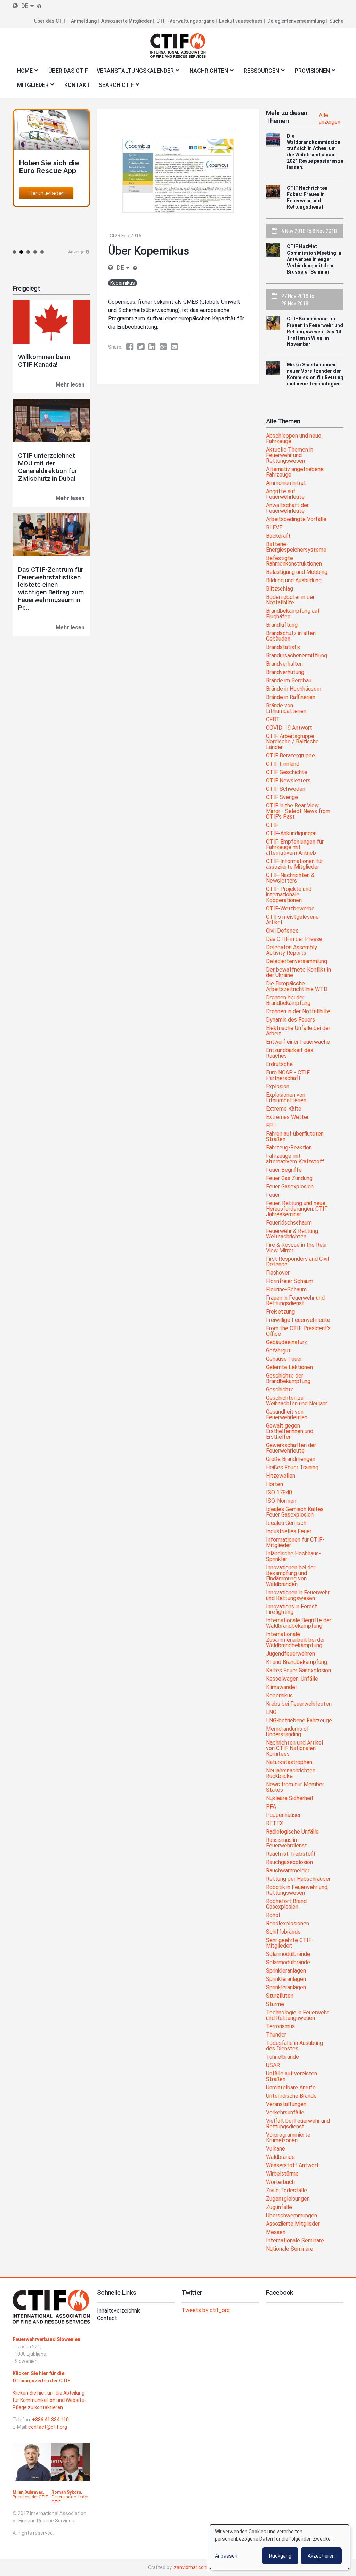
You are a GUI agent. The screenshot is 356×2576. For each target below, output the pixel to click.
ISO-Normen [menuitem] (281, 1501)
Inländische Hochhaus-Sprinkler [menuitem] (293, 1557)
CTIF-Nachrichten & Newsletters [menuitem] (290, 878)
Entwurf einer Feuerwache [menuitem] (298, 1042)
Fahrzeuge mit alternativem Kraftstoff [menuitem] (295, 1159)
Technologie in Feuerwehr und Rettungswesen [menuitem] (297, 2016)
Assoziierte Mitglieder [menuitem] (293, 2224)
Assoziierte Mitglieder (127, 21)
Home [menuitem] (23, 73)
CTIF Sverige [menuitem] (282, 798)
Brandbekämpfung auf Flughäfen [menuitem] (293, 614)
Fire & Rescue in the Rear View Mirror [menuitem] (297, 1248)
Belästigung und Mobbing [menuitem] (297, 572)
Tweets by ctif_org (206, 2310)
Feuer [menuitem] (273, 1195)
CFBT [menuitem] (273, 720)
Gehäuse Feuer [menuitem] (284, 1359)
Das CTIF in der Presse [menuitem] (294, 939)
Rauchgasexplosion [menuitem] (289, 1863)
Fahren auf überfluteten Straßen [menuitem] (295, 1137)
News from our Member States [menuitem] (295, 1787)
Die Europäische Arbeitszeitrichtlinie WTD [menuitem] (297, 987)
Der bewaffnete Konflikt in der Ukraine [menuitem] (298, 973)
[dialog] (280, 2547)
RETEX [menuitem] (274, 1824)
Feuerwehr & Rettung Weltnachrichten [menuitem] (292, 1234)
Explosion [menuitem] (278, 1087)
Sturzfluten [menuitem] (280, 1996)
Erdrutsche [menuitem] (279, 1064)
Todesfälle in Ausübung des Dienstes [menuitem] (294, 2046)
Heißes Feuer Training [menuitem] (292, 1468)
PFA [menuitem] (271, 1807)
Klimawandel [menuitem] (281, 1687)
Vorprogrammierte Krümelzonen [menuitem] (288, 2138)
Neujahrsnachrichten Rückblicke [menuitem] (291, 1774)
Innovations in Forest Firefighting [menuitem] (292, 1610)
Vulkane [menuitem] (276, 2149)
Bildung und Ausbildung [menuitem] (294, 581)
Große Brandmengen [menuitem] (291, 1459)
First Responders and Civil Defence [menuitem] (297, 1262)
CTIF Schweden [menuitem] (286, 789)
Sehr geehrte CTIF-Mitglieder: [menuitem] (290, 1943)
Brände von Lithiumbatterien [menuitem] (286, 709)
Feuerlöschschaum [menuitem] (289, 1223)
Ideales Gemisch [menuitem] (286, 1523)
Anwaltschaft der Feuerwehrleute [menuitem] (287, 508)
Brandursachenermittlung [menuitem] (297, 656)
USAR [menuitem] (273, 2066)
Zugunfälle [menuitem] (279, 2207)
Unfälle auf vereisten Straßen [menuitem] (292, 2077)
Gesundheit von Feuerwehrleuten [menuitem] (287, 1415)
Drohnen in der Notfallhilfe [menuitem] (298, 1012)
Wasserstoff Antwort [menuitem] (292, 2166)
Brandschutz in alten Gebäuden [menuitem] (291, 636)
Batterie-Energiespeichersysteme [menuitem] (296, 547)
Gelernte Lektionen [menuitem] (289, 1368)
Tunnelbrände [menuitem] (282, 2057)
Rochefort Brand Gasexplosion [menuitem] (286, 1904)
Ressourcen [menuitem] (259, 73)
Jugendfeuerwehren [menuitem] (290, 1654)
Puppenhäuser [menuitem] (283, 1815)
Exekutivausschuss (241, 21)
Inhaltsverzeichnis (119, 2311)
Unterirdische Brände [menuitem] (291, 2096)
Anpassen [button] (226, 2556)
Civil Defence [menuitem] (282, 931)
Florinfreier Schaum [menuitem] (290, 1281)
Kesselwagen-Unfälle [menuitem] (292, 1679)
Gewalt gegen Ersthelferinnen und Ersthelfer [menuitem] (290, 1432)
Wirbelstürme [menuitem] (282, 2174)
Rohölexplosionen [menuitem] (288, 1924)
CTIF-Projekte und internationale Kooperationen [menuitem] (289, 895)
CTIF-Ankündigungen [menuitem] (291, 834)
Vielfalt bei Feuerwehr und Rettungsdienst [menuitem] (298, 2124)
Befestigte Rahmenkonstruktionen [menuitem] (294, 561)
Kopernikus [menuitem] (279, 1696)
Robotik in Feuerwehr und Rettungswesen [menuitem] (297, 1890)
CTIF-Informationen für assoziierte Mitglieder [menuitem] (294, 864)
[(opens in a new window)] (132, 347)
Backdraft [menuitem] (278, 536)
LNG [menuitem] (271, 1712)
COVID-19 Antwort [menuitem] (289, 728)
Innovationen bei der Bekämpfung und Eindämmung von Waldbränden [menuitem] (291, 1576)
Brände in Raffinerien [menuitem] (291, 697)
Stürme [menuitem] (275, 2004)
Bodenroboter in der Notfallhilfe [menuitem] (290, 600)
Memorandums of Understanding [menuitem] (288, 1732)
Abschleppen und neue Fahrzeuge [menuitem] (294, 439)
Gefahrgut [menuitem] (278, 1351)
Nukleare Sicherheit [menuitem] (290, 1799)
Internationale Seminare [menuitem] (295, 2241)
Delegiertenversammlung (296, 21)
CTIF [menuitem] (272, 825)
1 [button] (14, 252)
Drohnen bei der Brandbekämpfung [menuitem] (288, 1001)
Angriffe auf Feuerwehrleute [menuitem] (285, 494)
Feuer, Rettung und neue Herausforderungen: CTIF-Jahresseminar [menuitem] (298, 1209)
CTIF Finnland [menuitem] (283, 764)
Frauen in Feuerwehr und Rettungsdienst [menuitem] (295, 1301)
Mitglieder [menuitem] (31, 87)
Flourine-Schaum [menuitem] (286, 1290)
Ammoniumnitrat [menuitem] (286, 483)
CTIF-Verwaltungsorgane (185, 21)
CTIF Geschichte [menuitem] (287, 773)
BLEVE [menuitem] (274, 528)
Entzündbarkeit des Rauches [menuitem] (290, 1053)
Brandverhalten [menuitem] (284, 664)
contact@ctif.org (48, 2427)
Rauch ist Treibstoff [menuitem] (291, 1854)
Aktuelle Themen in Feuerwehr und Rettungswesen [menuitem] (290, 456)
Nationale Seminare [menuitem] (290, 2249)
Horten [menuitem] (274, 1484)
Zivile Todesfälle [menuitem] (286, 2191)
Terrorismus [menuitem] (280, 2027)
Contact (107, 2318)
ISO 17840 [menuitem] (279, 1493)
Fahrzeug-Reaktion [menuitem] (289, 1148)
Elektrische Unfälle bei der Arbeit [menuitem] (298, 1031)
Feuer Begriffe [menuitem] (284, 1170)
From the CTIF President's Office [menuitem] (298, 1331)
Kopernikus (123, 283)
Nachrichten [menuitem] (207, 73)
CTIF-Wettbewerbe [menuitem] (290, 909)
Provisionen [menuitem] (310, 73)
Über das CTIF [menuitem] (68, 71)
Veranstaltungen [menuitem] (286, 2104)
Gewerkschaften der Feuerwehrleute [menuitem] (291, 1448)
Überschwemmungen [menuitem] (292, 2216)
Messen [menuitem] (276, 2232)
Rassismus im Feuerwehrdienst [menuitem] (286, 1843)
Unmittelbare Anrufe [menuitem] (291, 2088)
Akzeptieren (321, 2556)
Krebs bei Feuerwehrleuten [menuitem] (299, 1704)
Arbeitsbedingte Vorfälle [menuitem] (296, 519)
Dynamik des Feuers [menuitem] (290, 1020)
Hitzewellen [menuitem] (281, 1476)
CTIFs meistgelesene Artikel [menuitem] (292, 920)
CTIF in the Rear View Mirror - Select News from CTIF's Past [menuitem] (298, 811)
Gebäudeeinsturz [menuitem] (286, 1343)
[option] (51, 158)
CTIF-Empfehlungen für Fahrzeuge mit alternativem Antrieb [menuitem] (295, 848)
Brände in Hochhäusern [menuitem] (294, 689)
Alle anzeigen (330, 119)
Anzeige (76, 252)
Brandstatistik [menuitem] (283, 647)
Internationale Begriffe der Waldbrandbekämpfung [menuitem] (299, 1623)
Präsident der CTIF (30, 2497)
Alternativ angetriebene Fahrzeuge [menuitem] (295, 472)
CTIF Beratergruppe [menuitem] (290, 756)
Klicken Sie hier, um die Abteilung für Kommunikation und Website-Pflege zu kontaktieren (49, 2400)
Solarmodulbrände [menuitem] (288, 1954)
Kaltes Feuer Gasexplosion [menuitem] (298, 1671)
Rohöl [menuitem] (273, 1915)
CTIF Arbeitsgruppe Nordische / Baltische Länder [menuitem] (292, 742)
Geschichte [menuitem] (280, 1390)
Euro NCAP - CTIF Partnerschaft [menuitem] (288, 1076)
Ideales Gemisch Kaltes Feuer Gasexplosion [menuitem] (295, 1512)
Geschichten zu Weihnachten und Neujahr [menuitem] (297, 1401)
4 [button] (35, 252)
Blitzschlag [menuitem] (280, 589)
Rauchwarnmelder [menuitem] (288, 1871)
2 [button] (21, 252)
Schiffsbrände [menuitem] (283, 1932)
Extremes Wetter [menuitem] (287, 1117)
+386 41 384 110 (50, 2420)
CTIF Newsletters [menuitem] (288, 781)
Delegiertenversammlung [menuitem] (297, 962)
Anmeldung (84, 21)
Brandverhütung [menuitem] (285, 672)
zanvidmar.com (191, 2567)
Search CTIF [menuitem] (114, 87)
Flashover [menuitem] (278, 1273)
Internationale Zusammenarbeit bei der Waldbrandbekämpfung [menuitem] (296, 1640)
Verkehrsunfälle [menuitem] (285, 2113)
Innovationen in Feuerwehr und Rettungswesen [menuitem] (298, 1596)
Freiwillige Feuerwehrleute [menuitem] (298, 1320)
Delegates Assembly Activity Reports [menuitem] (292, 950)
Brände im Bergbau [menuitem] (289, 681)
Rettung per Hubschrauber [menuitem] (298, 1879)
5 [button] (42, 252)
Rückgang (280, 2556)
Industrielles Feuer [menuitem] (289, 1532)
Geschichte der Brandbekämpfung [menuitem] (288, 1379)
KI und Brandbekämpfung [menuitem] (297, 1662)
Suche (336, 21)
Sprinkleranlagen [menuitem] (286, 1971)
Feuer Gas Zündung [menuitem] (289, 1179)
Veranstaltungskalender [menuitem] (133, 73)
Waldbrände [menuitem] (280, 2157)
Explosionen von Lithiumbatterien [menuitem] (286, 1098)
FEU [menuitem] (271, 1126)
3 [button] (28, 252)
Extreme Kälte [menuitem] (284, 1109)
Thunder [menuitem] (276, 2035)
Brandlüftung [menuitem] (282, 625)
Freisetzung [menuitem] (280, 1312)
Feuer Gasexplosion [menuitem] (290, 1187)
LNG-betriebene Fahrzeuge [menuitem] (299, 1721)
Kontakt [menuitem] (77, 85)
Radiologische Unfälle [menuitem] (292, 1832)
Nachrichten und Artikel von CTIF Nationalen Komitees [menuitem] (294, 1749)
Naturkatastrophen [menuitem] (289, 1762)
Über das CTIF (50, 21)
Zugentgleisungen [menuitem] (288, 2199)
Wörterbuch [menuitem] (280, 2182)
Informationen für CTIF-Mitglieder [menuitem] (295, 1543)
